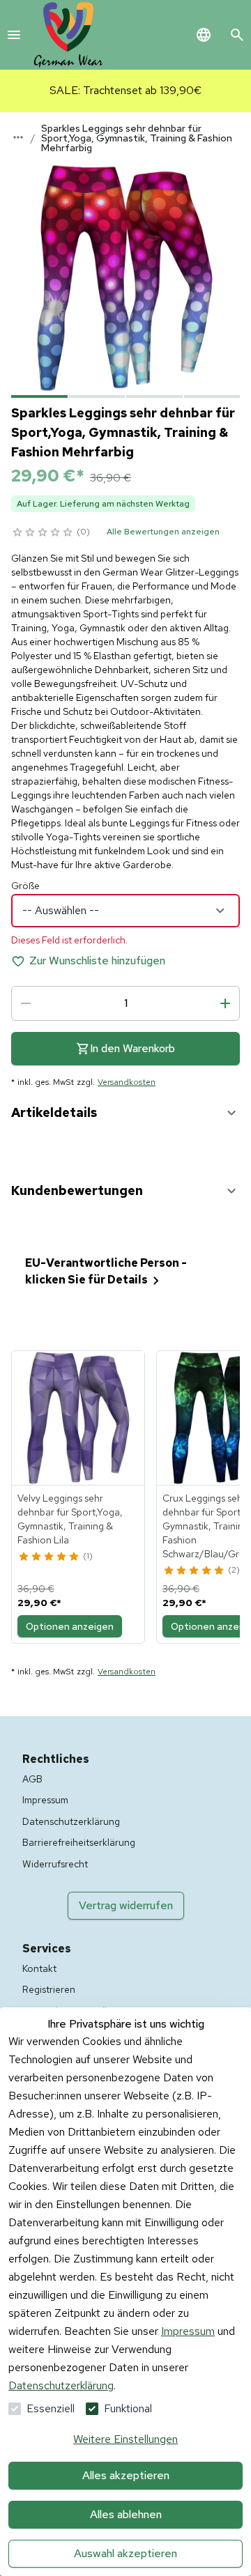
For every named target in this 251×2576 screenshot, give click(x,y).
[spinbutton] (125, 1003)
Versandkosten (127, 1082)
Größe (25, 886)
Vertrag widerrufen (126, 1905)
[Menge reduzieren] (26, 1003)
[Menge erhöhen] (225, 1003)
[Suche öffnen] (237, 35)
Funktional (128, 2408)
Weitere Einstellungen (125, 2439)
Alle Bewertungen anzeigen (163, 532)
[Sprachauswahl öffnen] (204, 35)
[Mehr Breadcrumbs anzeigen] (18, 137)
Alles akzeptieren (126, 2475)
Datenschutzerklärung (61, 2385)
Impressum (188, 2331)
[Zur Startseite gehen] (68, 35)
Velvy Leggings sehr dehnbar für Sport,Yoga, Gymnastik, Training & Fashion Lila (70, 1519)
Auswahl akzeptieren (125, 2553)
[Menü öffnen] (14, 35)
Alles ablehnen (126, 2514)
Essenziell (51, 2408)
